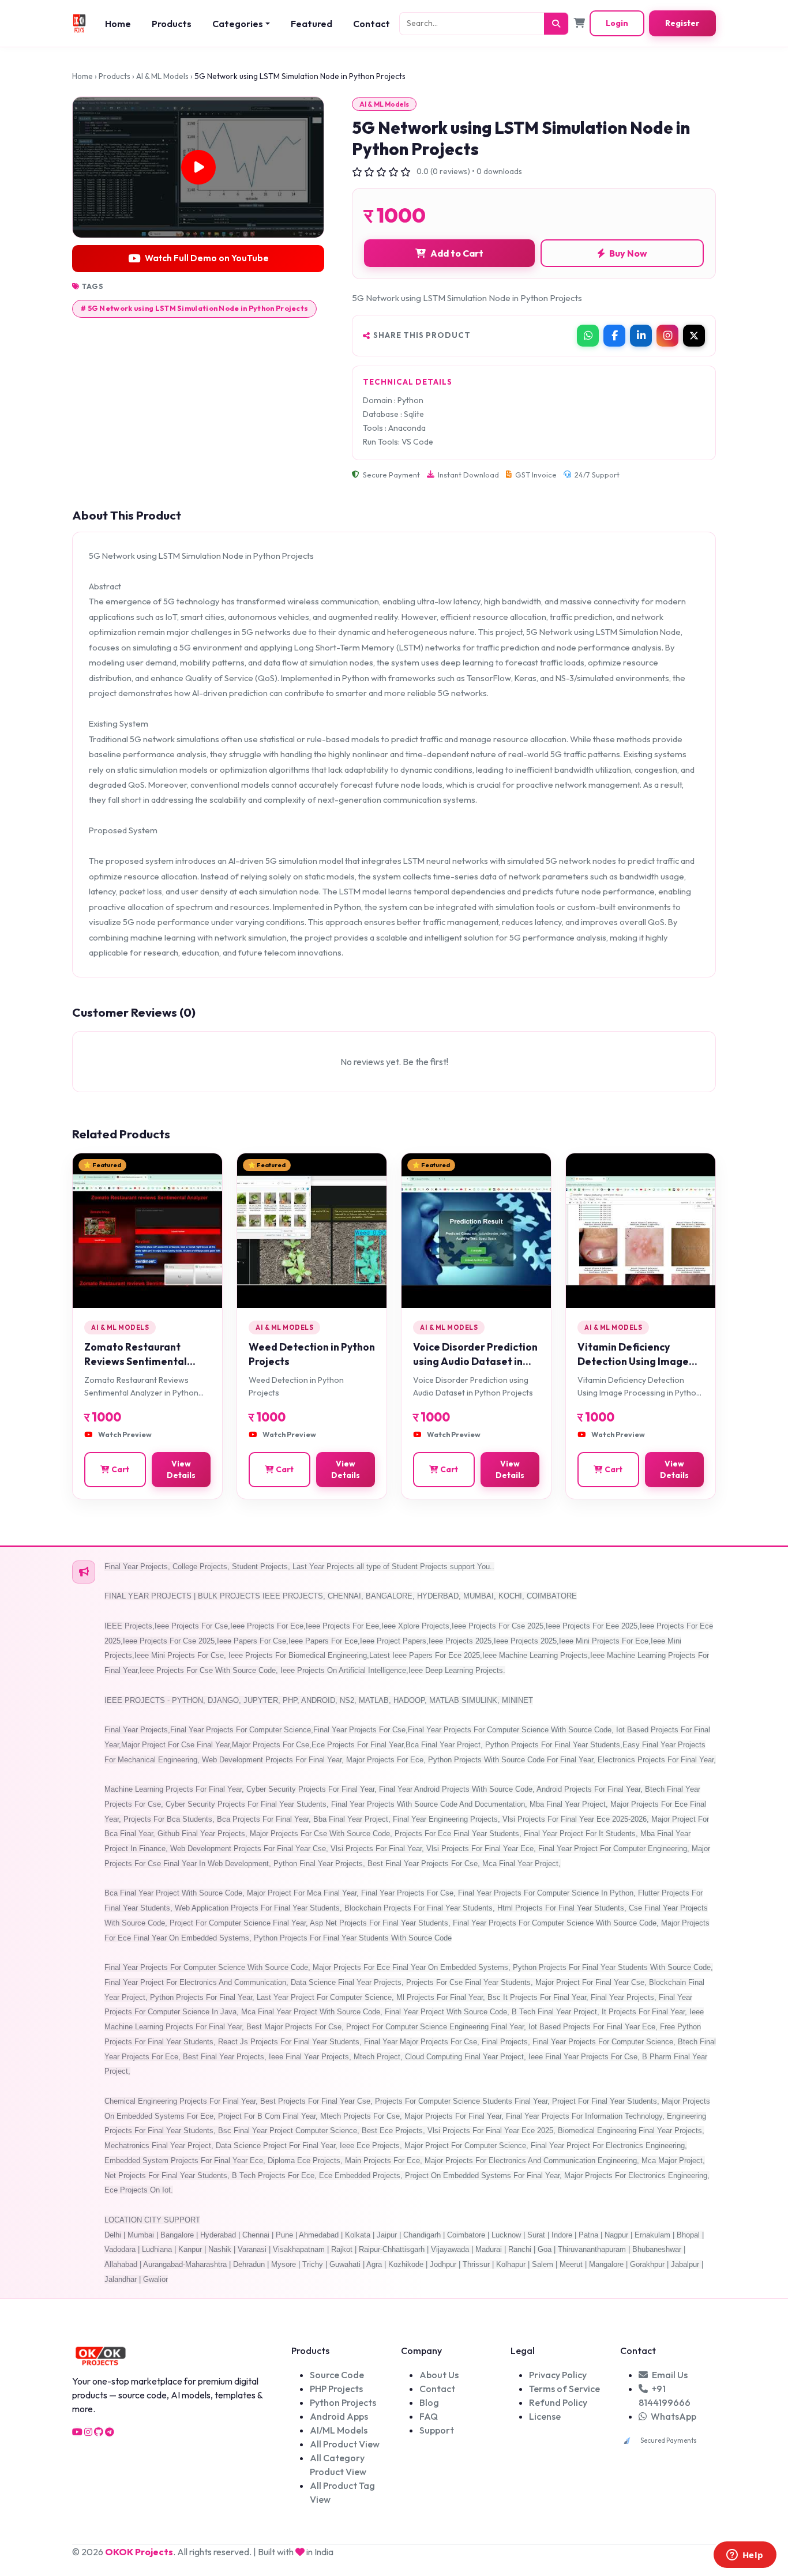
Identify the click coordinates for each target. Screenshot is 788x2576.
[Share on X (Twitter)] (694, 336)
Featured (312, 24)
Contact (372, 24)
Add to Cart (457, 253)
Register (682, 23)
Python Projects (343, 2402)
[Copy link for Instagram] (667, 336)
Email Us (669, 2375)
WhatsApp (673, 2416)
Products (172, 24)
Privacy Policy (558, 2375)
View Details (181, 1469)
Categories (238, 24)
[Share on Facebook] (614, 336)
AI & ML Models (162, 76)
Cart (120, 1469)
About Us (439, 2375)
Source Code (337, 2375)
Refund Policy (558, 2402)
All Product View (345, 2444)
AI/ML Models (339, 2430)
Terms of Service (564, 2389)
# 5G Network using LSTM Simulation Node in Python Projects (194, 308)
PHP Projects (336, 2389)
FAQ (429, 2416)
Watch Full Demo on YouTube (207, 258)
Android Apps (339, 2416)
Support (437, 2430)
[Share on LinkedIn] (641, 336)
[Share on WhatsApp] (588, 336)
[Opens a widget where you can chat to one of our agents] (745, 2556)
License (545, 2416)
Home (118, 24)
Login (617, 23)
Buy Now (627, 253)
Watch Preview (125, 1434)
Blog (429, 2402)
